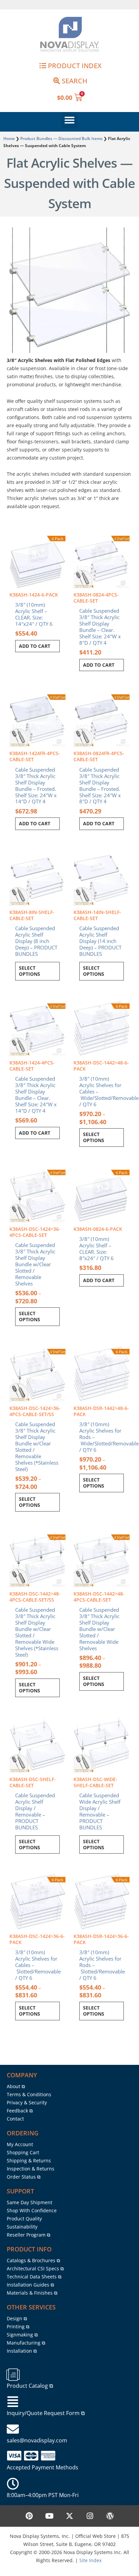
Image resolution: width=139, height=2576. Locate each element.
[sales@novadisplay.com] (13, 2429)
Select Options (30, 971)
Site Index (90, 2560)
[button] (69, 120)
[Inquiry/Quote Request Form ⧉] (13, 2402)
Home (9, 138)
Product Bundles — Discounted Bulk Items (61, 138)
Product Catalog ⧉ (30, 2386)
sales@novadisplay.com (37, 2440)
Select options (94, 1137)
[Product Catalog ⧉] (13, 2375)
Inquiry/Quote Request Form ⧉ (46, 2413)
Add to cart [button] (35, 646)
